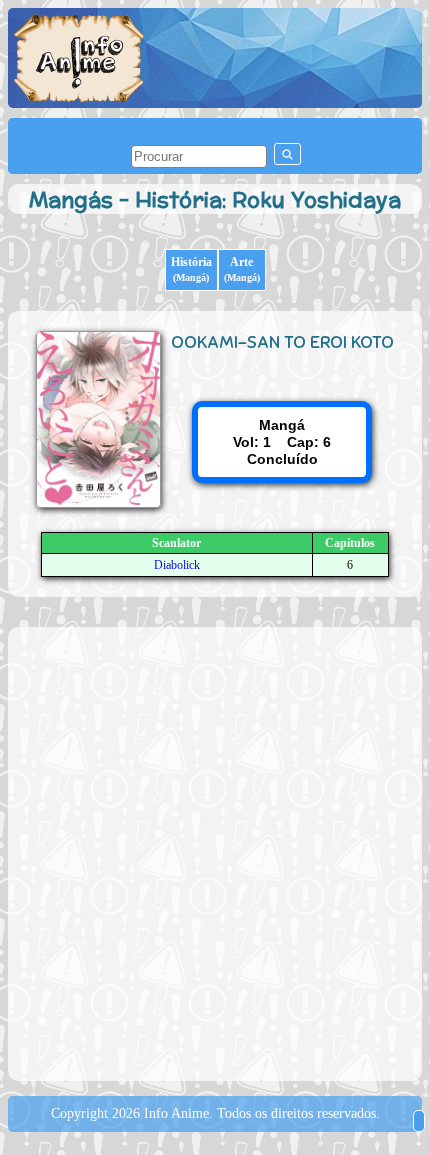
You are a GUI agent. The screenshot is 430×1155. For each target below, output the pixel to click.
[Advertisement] (215, 852)
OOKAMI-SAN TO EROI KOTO (282, 342)
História (191, 269)
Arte (242, 269)
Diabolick (177, 565)
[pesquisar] (287, 154)
